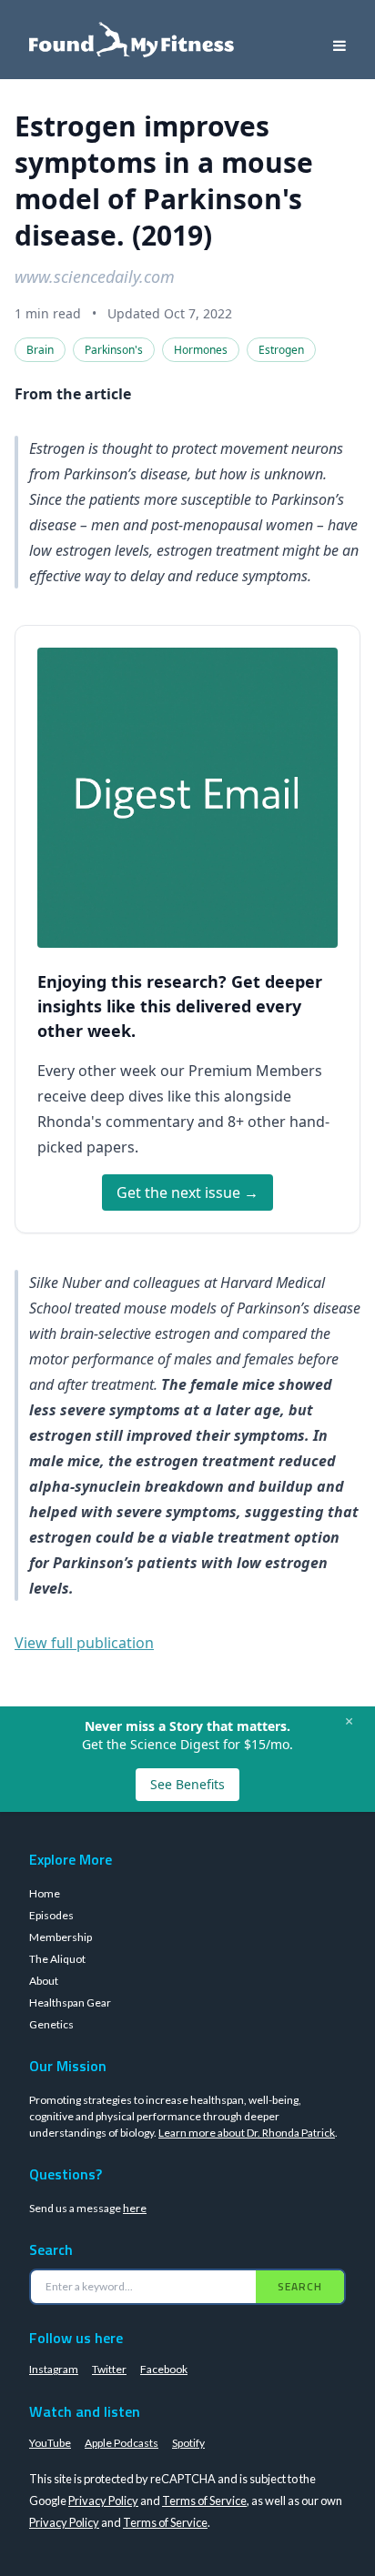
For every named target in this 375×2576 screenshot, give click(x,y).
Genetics (51, 2024)
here (135, 2208)
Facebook (164, 2369)
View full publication (84, 1643)
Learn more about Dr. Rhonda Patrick (247, 2133)
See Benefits (187, 1784)
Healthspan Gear (70, 2002)
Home (45, 1893)
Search (300, 2286)
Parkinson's (114, 350)
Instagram (54, 2369)
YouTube (50, 2443)
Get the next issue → (187, 1192)
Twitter (109, 2369)
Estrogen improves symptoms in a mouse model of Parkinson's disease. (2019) (164, 181)
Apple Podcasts (122, 2443)
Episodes (51, 1915)
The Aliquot (57, 1959)
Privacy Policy (103, 2501)
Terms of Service (204, 2501)
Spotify (188, 2443)
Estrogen (281, 350)
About (44, 1981)
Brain (40, 350)
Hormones (201, 350)
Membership (61, 1937)
